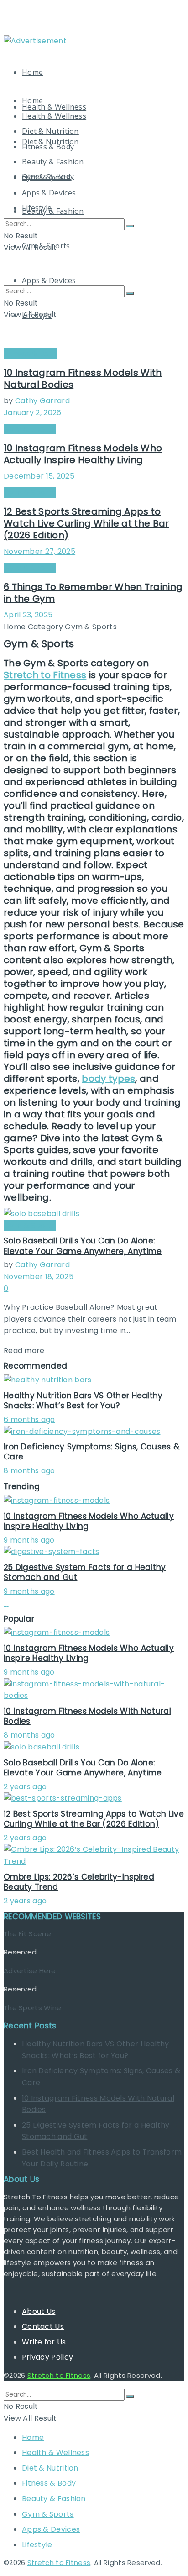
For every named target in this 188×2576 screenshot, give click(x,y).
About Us (39, 2311)
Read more (24, 1351)
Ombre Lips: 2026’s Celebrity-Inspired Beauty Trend (79, 1882)
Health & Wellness (54, 107)
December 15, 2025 (39, 476)
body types (108, 1079)
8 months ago (29, 1471)
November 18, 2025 (39, 1277)
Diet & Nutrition (50, 131)
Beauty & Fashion (53, 211)
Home (32, 72)
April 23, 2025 (28, 615)
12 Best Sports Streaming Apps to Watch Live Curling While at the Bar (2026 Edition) (86, 523)
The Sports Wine (33, 2008)
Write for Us (44, 2342)
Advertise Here (30, 1971)
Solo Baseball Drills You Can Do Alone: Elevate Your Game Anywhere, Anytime (83, 1246)
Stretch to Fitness (45, 675)
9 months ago (29, 1540)
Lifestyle (37, 208)
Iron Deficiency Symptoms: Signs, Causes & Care (91, 1452)
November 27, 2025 (39, 551)
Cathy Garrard (42, 401)
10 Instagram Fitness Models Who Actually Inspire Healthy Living (83, 454)
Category (45, 627)
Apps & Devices (49, 193)
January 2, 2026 (33, 413)
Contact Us (43, 2326)
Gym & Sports (46, 177)
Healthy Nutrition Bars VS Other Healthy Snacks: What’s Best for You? (83, 1401)
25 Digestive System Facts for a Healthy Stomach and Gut (85, 1572)
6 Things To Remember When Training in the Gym (93, 593)
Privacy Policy (47, 2357)
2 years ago (25, 1787)
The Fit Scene (27, 1934)
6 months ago (29, 1420)
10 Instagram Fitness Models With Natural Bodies (83, 379)
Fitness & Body (48, 147)
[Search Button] (130, 226)
